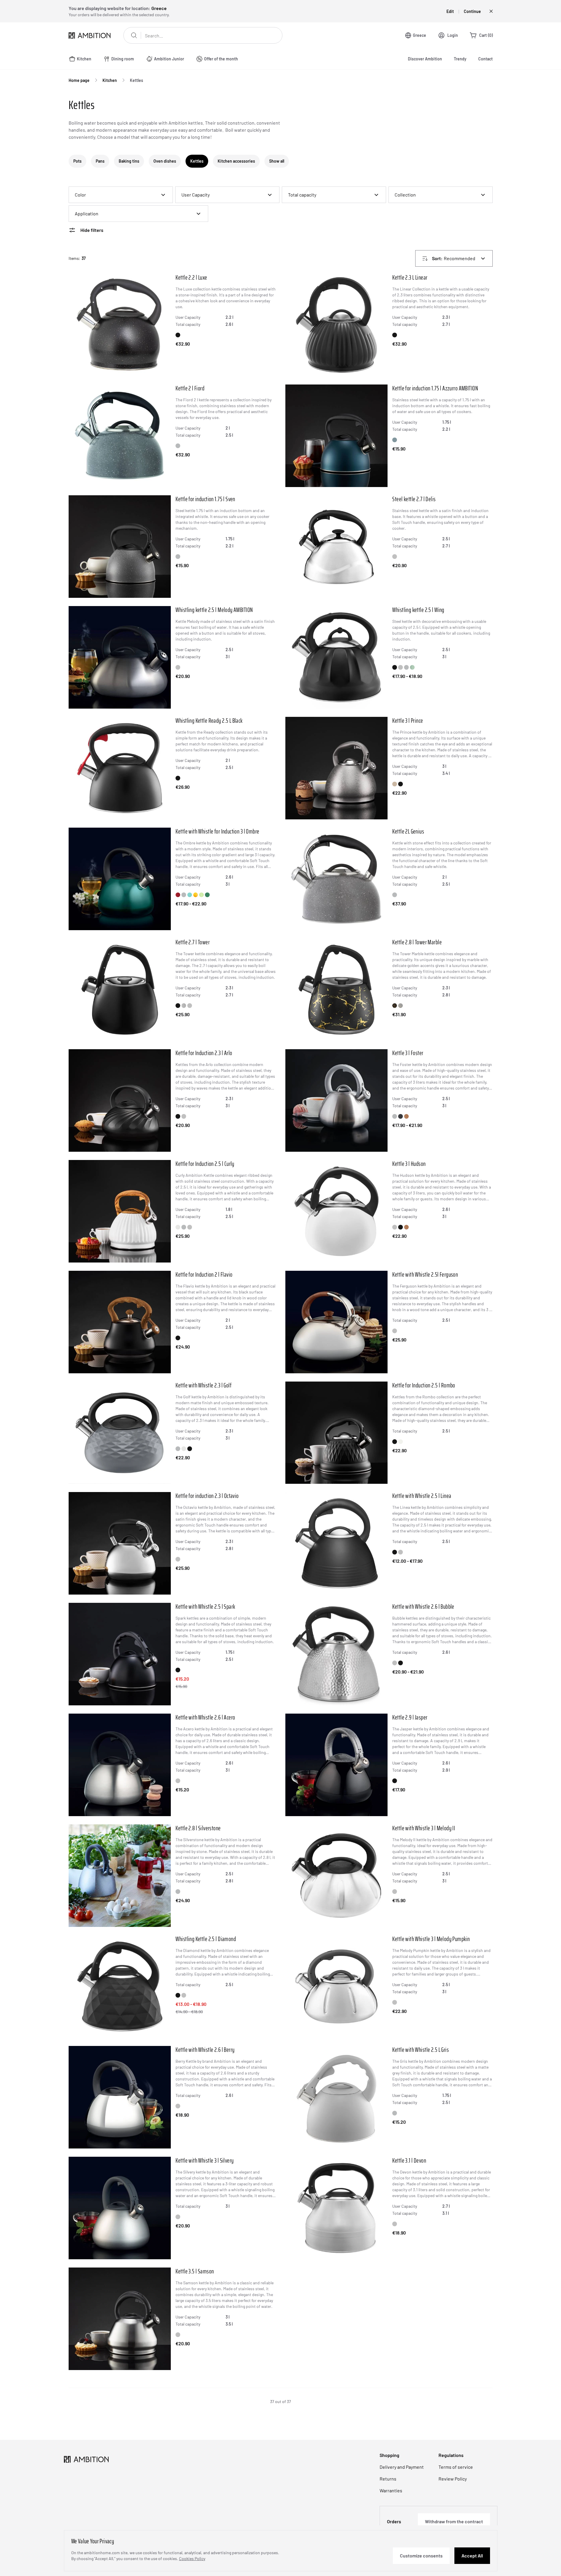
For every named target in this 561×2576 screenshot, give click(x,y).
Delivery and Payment (402, 2467)
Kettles (136, 80)
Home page (79, 80)
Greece (419, 35)
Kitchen (110, 80)
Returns (388, 2479)
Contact (485, 59)
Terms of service (456, 2467)
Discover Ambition (425, 59)
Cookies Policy (192, 2558)
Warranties (391, 2490)
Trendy (460, 59)
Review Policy (453, 2479)
